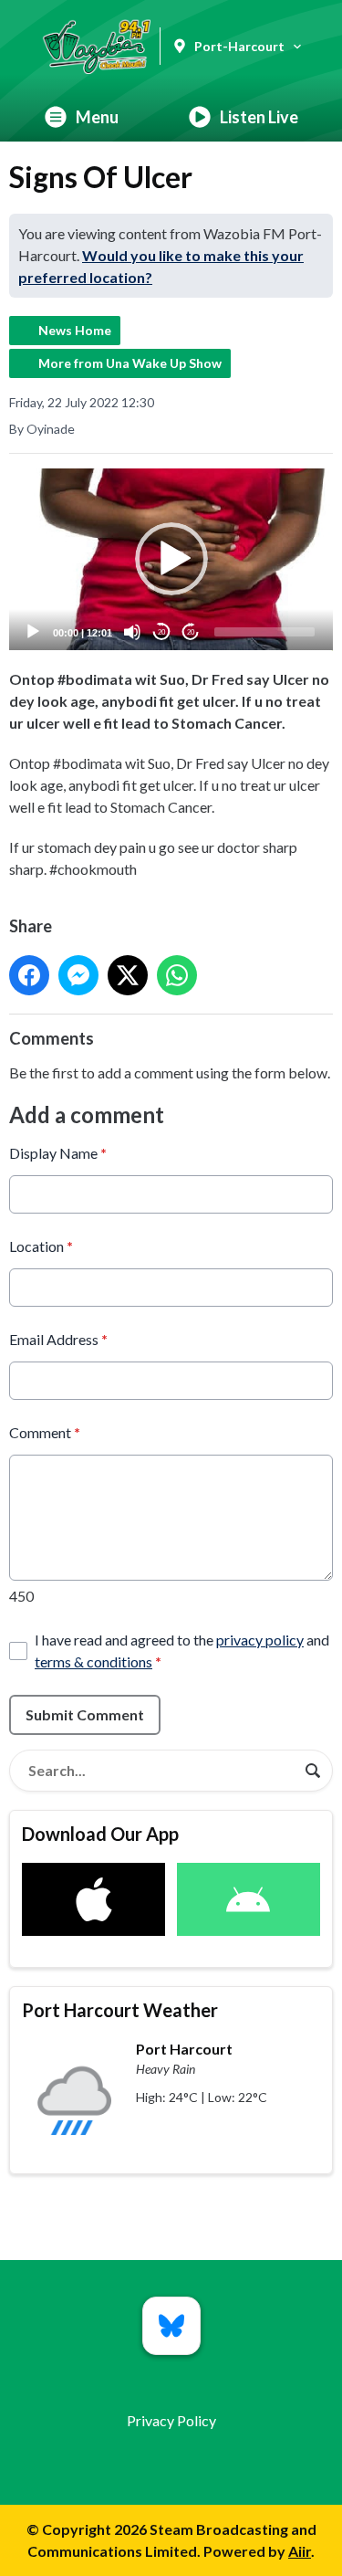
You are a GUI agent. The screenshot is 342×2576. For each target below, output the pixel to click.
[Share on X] (128, 975)
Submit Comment (85, 1714)
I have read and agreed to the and (182, 1651)
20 (161, 632)
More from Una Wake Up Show (130, 363)
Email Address (58, 1339)
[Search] (313, 1771)
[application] (171, 560)
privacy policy (260, 1640)
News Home (75, 330)
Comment (45, 1432)
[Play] (33, 632)
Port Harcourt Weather (120, 2010)
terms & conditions (93, 1661)
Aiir (300, 2551)
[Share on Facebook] (29, 975)
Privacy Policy (171, 2420)
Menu (97, 117)
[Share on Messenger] (78, 975)
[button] (171, 559)
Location (41, 1246)
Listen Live (259, 117)
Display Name (58, 1153)
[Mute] (132, 632)
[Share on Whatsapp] (177, 975)
